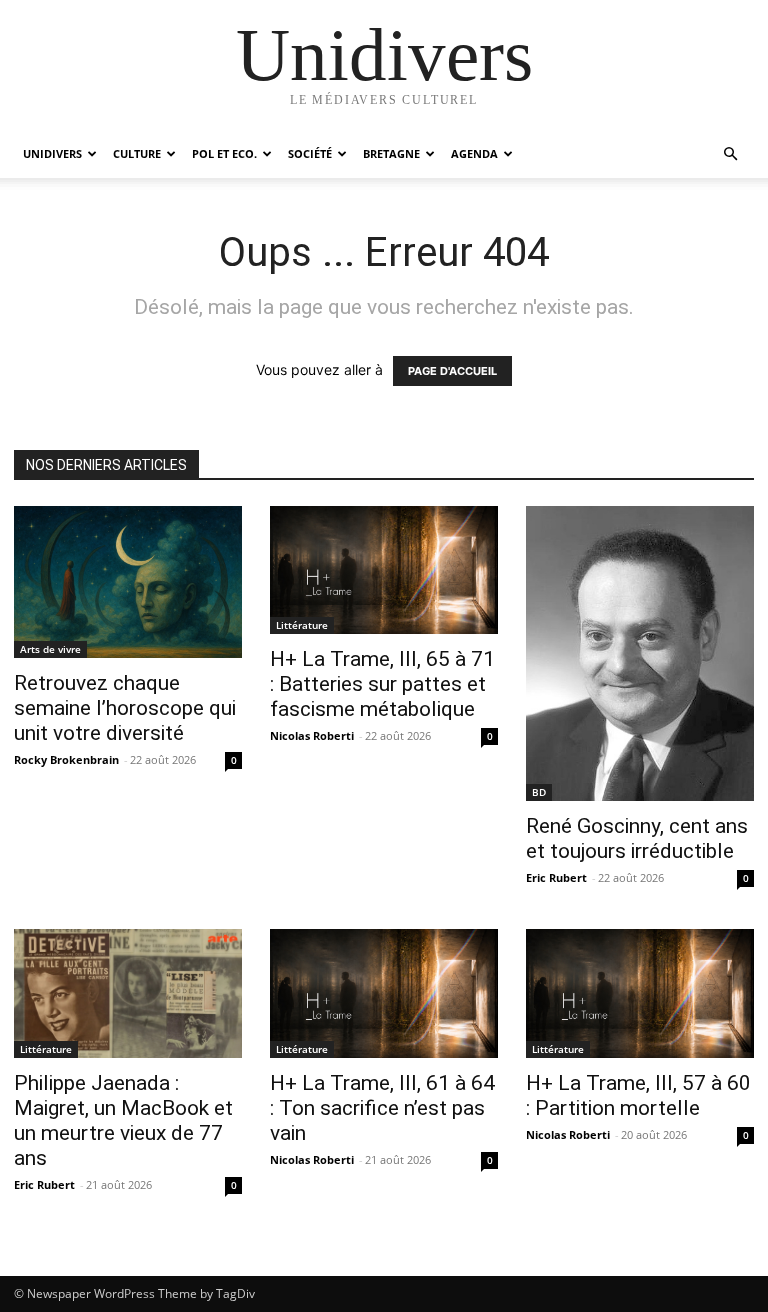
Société (310, 153)
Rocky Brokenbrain (66, 759)
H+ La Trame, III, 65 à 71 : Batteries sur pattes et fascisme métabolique (382, 684)
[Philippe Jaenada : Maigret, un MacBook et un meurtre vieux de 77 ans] (128, 993)
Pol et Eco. (224, 153)
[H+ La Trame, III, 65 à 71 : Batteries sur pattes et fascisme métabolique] (384, 570)
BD (539, 792)
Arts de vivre (50, 649)
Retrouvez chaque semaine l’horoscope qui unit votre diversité (125, 708)
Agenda (474, 153)
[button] (730, 154)
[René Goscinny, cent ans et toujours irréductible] (640, 653)
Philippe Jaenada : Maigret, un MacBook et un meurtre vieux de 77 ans (123, 1120)
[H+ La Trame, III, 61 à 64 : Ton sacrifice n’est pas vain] (384, 993)
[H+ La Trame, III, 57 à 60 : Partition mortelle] (640, 993)
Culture (137, 153)
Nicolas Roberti (312, 735)
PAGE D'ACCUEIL (452, 371)
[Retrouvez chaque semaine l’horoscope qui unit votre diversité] (128, 582)
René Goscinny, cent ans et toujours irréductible (637, 838)
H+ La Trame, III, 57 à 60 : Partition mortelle (638, 1095)
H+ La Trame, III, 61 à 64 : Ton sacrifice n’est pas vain (382, 1108)
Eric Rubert (556, 877)
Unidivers (52, 153)
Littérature (302, 625)
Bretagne (391, 153)
